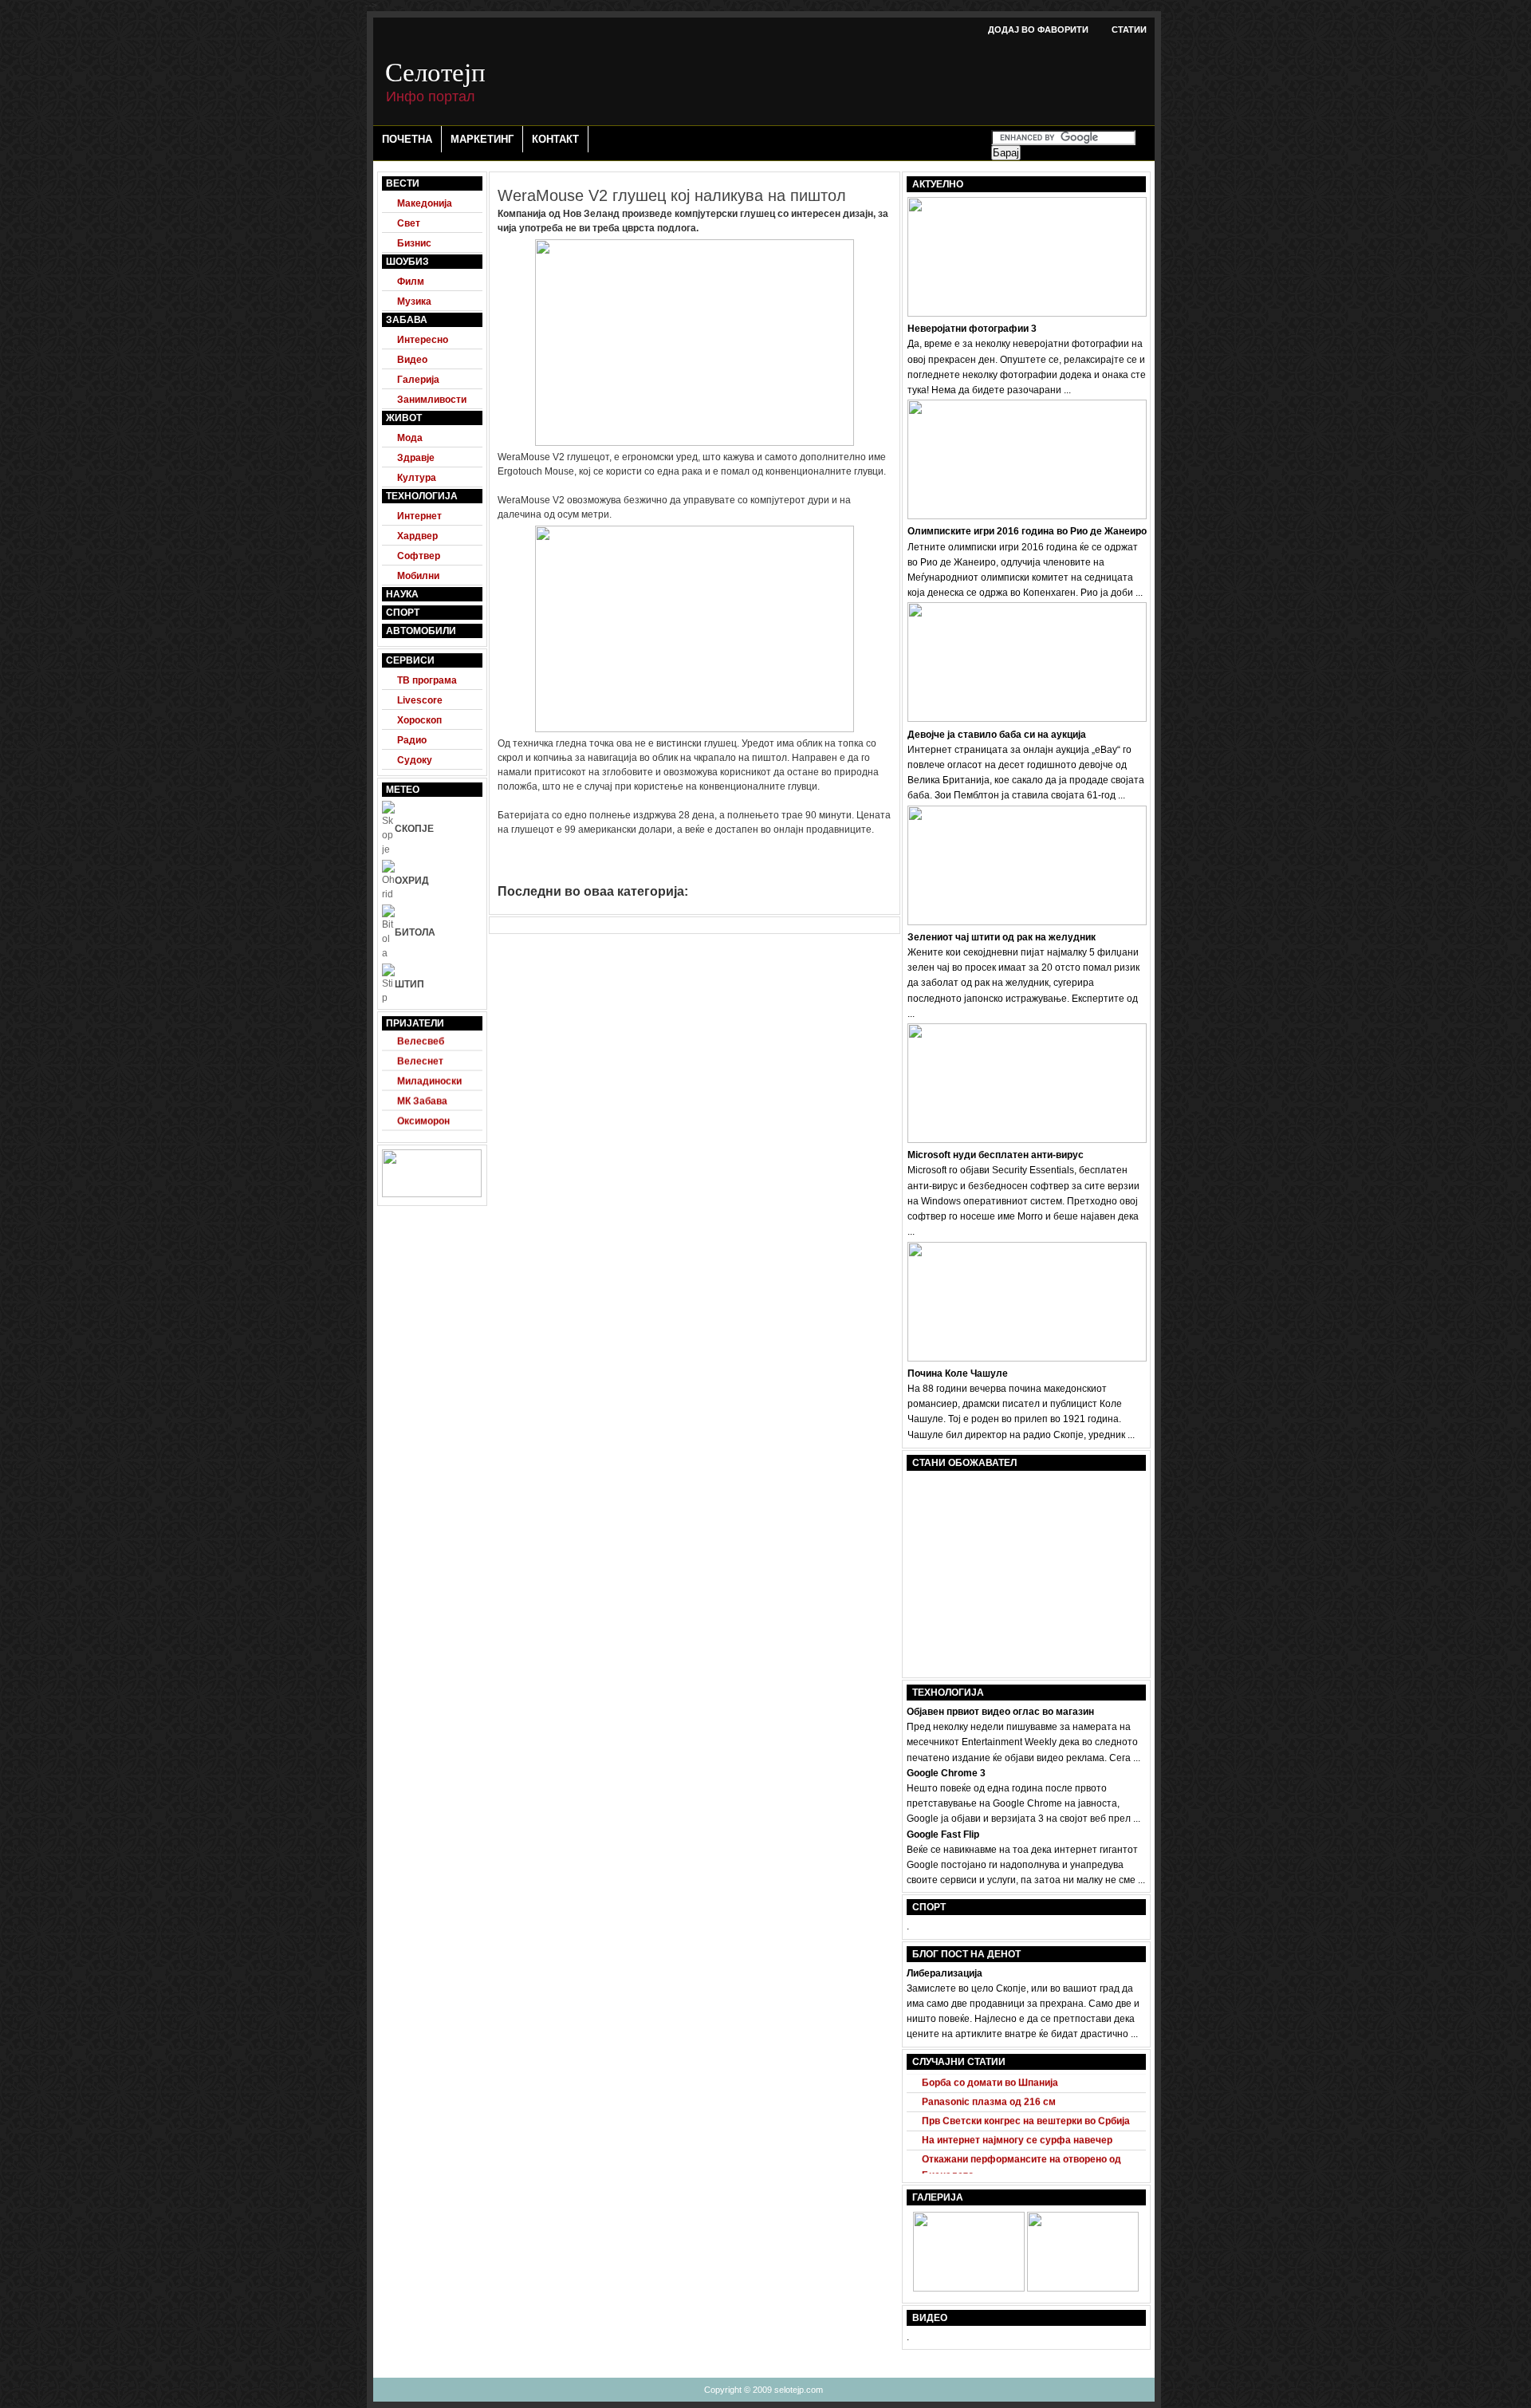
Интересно (423, 340)
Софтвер (419, 556)
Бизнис (414, 243)
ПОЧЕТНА (407, 139)
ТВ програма (427, 680)
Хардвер (417, 536)
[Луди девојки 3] (1083, 2288)
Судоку (415, 760)
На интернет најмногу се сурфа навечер (1017, 2127)
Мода (410, 438)
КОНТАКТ (555, 139)
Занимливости (432, 400)
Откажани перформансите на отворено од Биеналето (1021, 2155)
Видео (412, 360)
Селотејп (435, 71)
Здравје (416, 458)
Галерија (418, 380)
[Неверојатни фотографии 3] (969, 2288)
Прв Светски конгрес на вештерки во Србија (1026, 2108)
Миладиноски (429, 1069)
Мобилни (418, 576)
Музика (414, 301)
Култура (417, 478)
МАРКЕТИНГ (482, 139)
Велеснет (420, 1049)
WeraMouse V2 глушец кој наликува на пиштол (672, 195)
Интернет (419, 516)
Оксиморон (423, 1109)
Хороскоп (419, 720)
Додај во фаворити (1038, 30)
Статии (1129, 30)
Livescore (420, 700)
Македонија (425, 203)
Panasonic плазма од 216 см (989, 2089)
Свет (409, 223)
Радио (412, 740)
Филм (411, 282)
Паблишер (422, 1129)
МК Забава (422, 1089)
